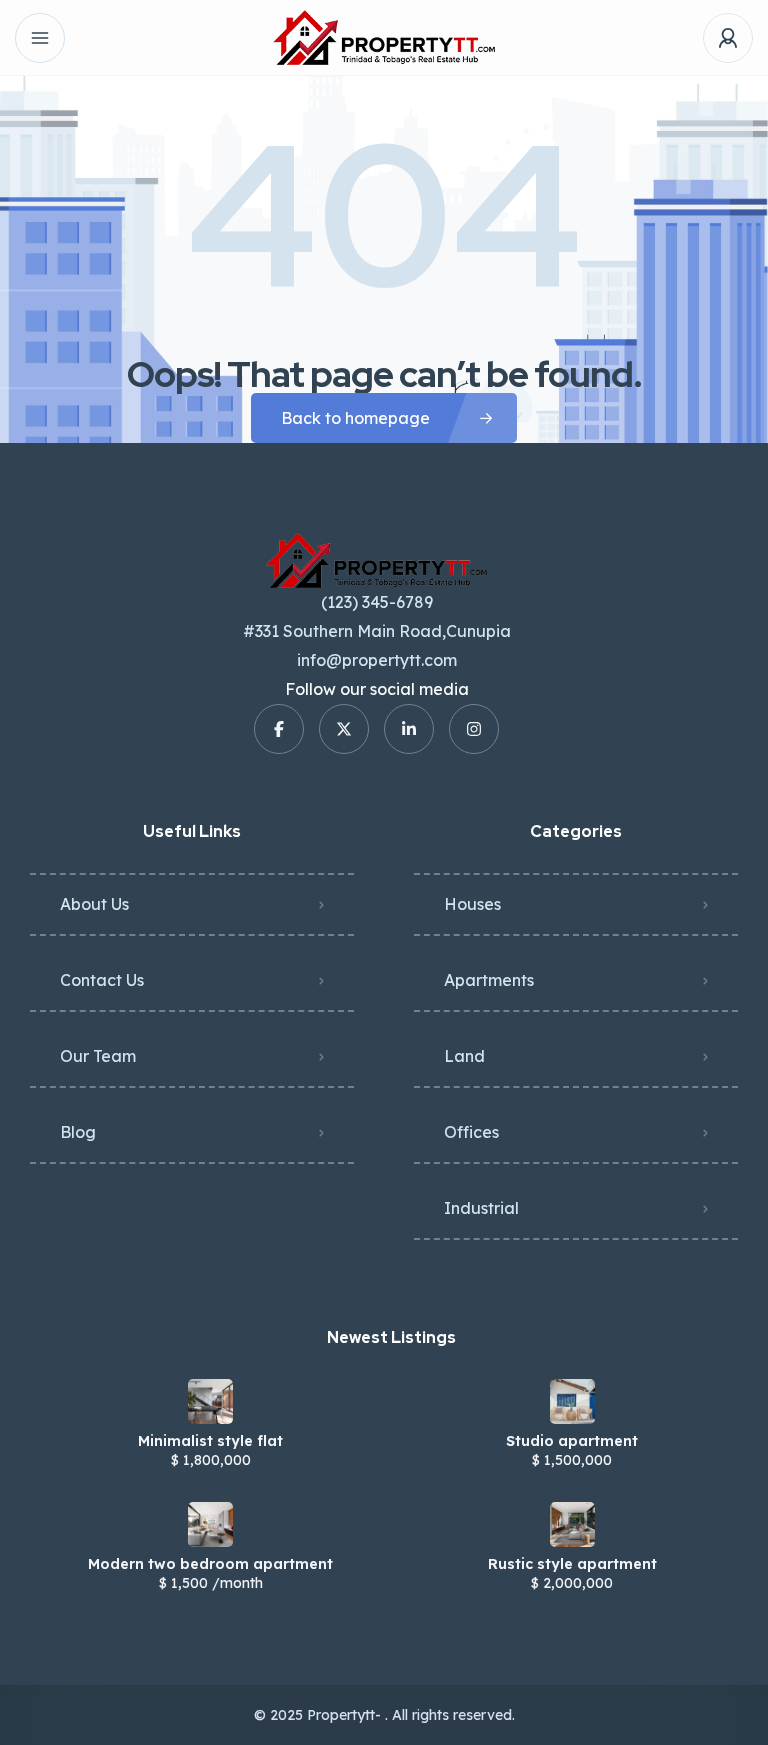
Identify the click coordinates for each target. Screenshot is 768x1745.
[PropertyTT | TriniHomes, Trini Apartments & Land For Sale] (383, 37)
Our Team (98, 1056)
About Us (94, 904)
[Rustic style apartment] (572, 1524)
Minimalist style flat (210, 1441)
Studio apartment (572, 1441)
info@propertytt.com (377, 660)
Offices (471, 1132)
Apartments (489, 980)
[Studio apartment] (572, 1401)
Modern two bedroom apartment (210, 1564)
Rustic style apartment (572, 1564)
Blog (78, 1132)
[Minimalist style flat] (210, 1401)
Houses (472, 904)
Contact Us (102, 980)
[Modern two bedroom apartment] (210, 1524)
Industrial (481, 1208)
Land (464, 1056)
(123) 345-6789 (377, 602)
